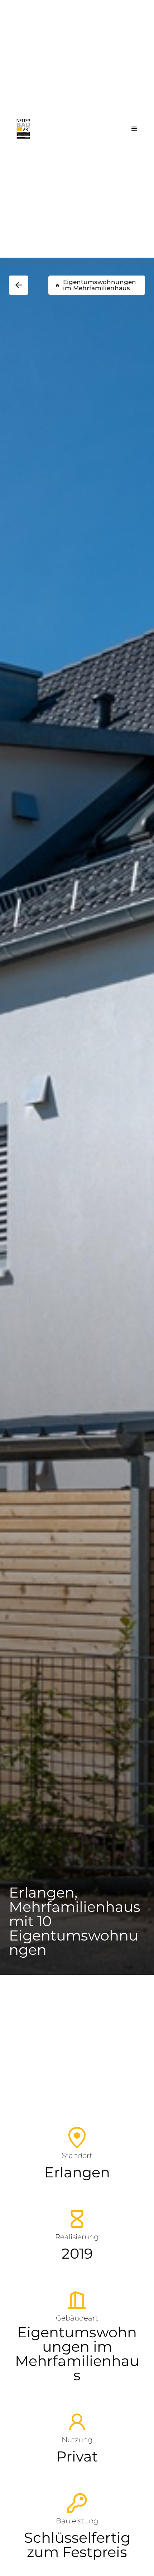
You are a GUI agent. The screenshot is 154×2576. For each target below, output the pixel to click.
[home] (23, 129)
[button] (134, 129)
